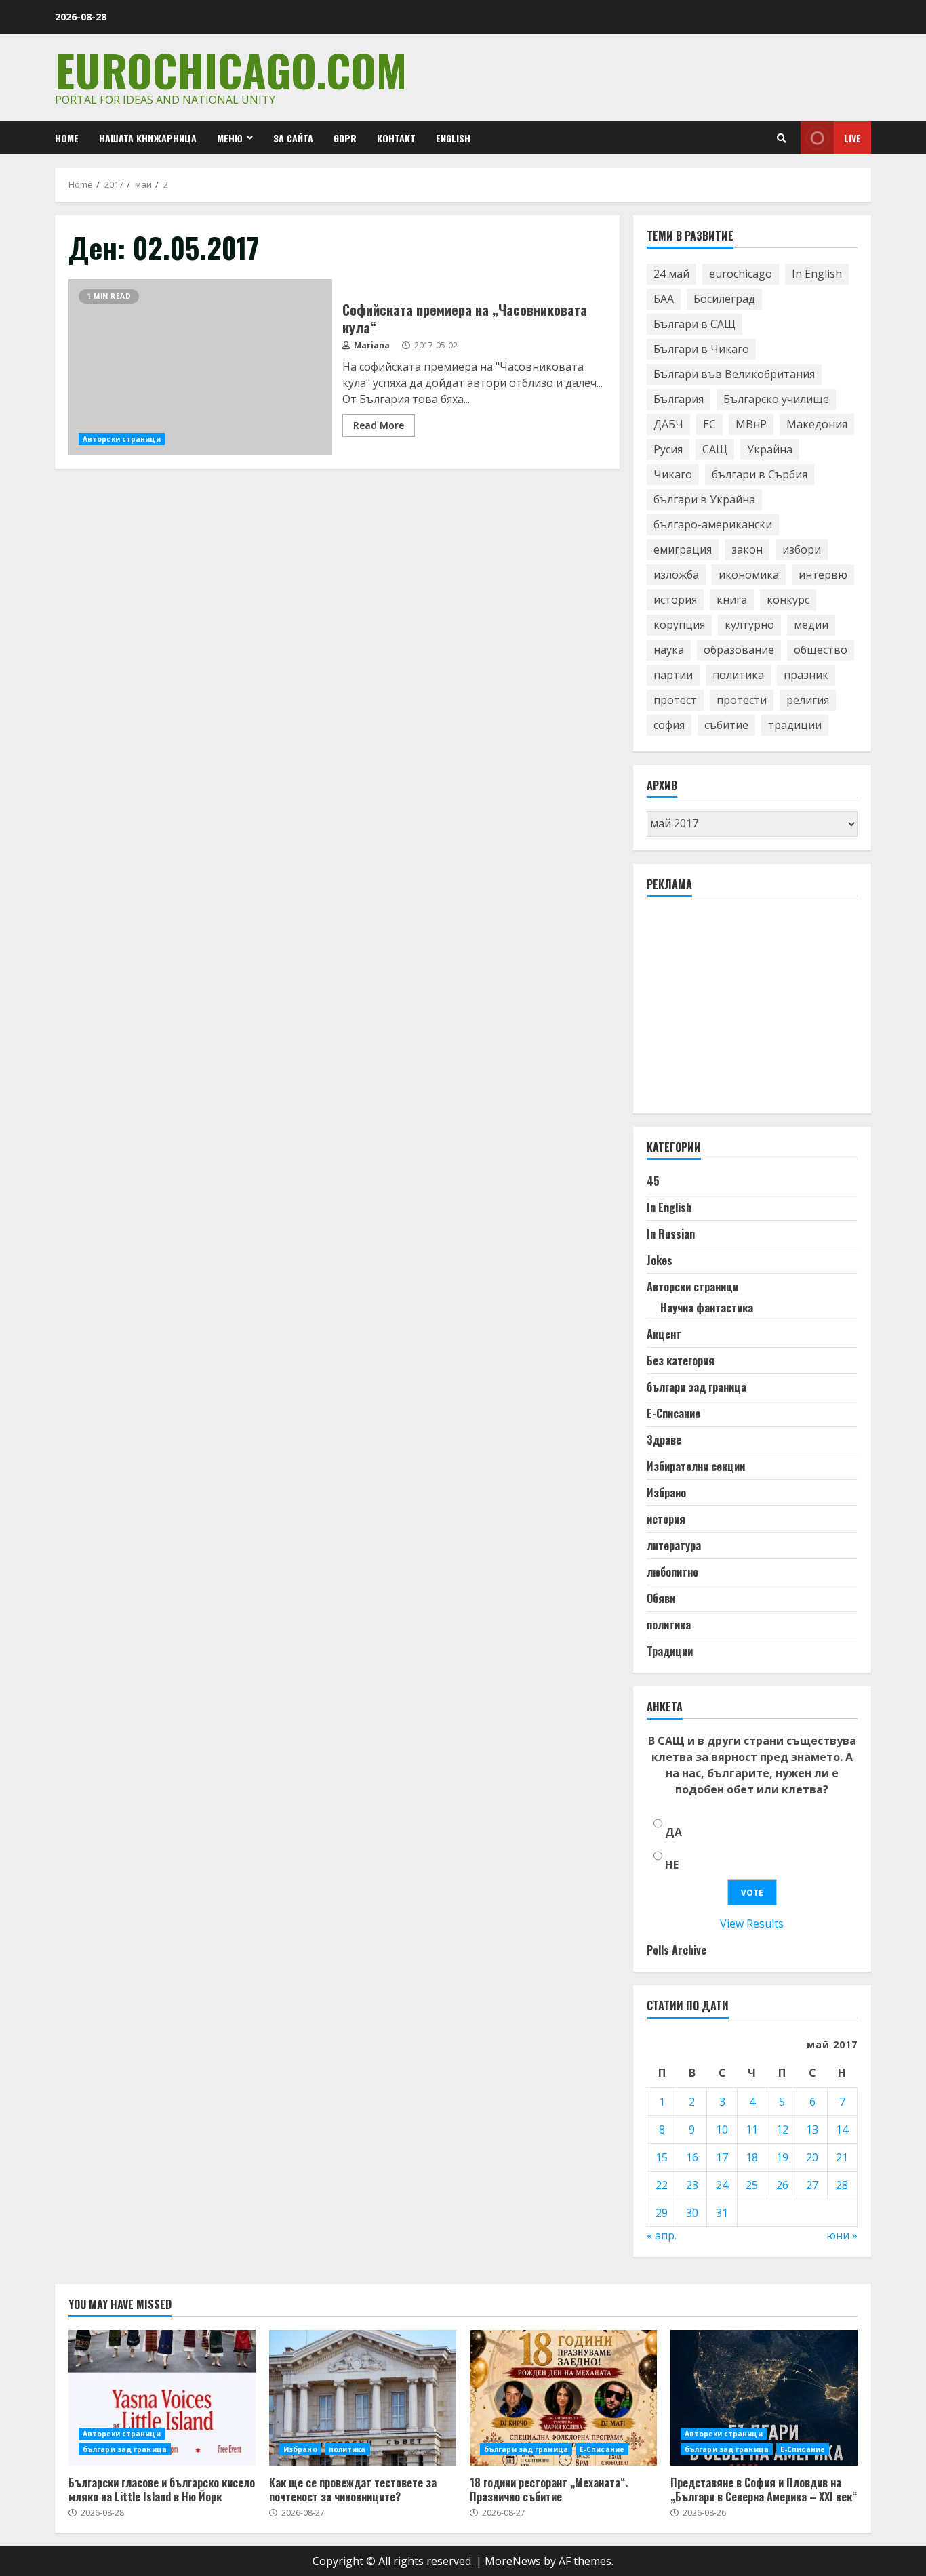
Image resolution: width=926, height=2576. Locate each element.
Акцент (664, 1334)
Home (67, 138)
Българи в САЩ (694, 324)
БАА (664, 299)
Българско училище (776, 399)
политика (738, 675)
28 (842, 2185)
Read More (379, 425)
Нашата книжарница (148, 138)
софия (669, 725)
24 (722, 2185)
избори (802, 549)
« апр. (662, 2235)
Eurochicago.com (231, 69)
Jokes (660, 1260)
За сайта (293, 138)
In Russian (671, 1234)
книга (732, 600)
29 (662, 2213)
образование (739, 650)
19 (782, 2157)
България (679, 399)
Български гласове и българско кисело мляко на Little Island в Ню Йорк (162, 2398)
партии (673, 675)
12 (782, 2130)
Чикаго (673, 474)
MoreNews (513, 2561)
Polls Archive (677, 1950)
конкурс (788, 600)
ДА (673, 1832)
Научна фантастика (707, 1308)
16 (692, 2157)
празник (806, 675)
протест (675, 700)
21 (842, 2157)
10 (722, 2130)
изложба (676, 575)
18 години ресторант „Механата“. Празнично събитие (563, 2398)
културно (749, 625)
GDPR (345, 138)
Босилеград (724, 299)
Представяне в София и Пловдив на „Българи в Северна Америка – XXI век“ (764, 2398)
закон (747, 549)
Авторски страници (122, 439)
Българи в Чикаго (701, 349)
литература (674, 1545)
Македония (817, 424)
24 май (671, 274)
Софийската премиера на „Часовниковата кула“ (200, 367)
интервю (823, 575)
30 (692, 2213)
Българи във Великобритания (734, 374)
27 (812, 2185)
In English (817, 274)
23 (692, 2185)
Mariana (371, 345)
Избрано (666, 1493)
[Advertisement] (748, 1011)
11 (752, 2130)
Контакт (396, 138)
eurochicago (741, 274)
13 (812, 2130)
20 (812, 2157)
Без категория (681, 1360)
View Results (752, 1924)
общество (821, 650)
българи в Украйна (704, 499)
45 (653, 1181)
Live (852, 138)
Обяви (661, 1598)
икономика (749, 575)
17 (722, 2157)
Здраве (664, 1440)
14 (842, 2130)
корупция (679, 625)
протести (742, 700)
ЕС (709, 424)
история (675, 600)
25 (752, 2185)
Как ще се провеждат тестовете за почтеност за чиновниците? (363, 2398)
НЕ (672, 1865)
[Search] (782, 138)
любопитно (672, 1572)
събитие (726, 725)
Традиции (670, 1651)
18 (752, 2157)
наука (669, 650)
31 (722, 2213)
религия (808, 700)
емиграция (683, 549)
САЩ (715, 449)
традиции (795, 725)
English (453, 138)
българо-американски (713, 524)
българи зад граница (697, 1387)
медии (811, 625)
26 (782, 2185)
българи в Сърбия (760, 474)
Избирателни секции (696, 1466)
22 (662, 2185)
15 (662, 2157)
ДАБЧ (668, 424)
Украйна (770, 449)
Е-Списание (673, 1413)
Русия (668, 449)
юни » (842, 2235)
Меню (230, 138)
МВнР (751, 424)
